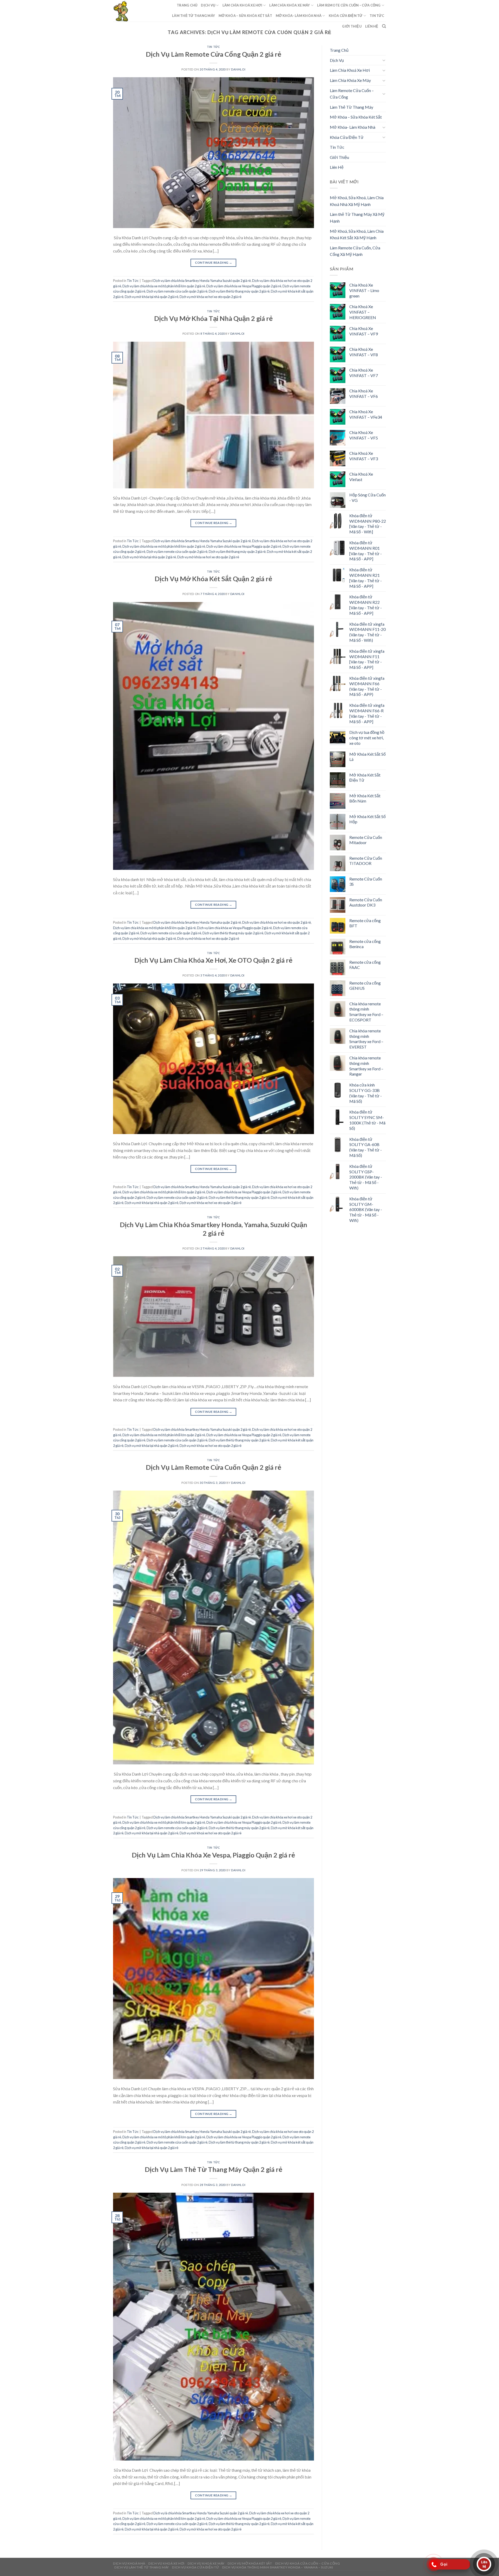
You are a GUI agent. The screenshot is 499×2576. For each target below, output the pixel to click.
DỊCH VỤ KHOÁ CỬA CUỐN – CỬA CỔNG (308, 2563)
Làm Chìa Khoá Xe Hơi (242, 5)
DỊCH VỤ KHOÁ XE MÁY (206, 2563)
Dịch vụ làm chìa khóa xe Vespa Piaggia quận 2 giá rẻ (244, 546)
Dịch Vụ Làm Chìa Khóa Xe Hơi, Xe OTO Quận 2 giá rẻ (213, 960)
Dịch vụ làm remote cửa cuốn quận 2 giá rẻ (177, 291)
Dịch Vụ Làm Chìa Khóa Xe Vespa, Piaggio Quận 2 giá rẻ (213, 1855)
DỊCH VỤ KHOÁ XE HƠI (166, 2563)
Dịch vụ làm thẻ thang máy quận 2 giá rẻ (237, 552)
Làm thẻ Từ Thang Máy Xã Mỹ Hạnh (357, 218)
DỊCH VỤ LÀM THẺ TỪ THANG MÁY (142, 2567)
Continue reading (214, 263)
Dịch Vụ (208, 5)
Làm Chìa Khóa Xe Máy (290, 5)
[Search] (384, 26)
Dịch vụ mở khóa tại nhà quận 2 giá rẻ (152, 297)
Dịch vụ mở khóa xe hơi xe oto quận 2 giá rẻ (211, 297)
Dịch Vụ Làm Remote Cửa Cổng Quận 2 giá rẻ (214, 54)
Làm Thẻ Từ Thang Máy (193, 16)
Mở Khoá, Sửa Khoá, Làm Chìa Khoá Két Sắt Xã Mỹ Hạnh (357, 234)
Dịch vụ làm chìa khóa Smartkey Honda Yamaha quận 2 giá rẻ (197, 922)
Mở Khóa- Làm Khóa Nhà (299, 16)
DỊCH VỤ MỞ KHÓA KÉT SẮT (250, 2563)
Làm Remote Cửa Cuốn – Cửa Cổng (349, 5)
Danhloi (238, 69)
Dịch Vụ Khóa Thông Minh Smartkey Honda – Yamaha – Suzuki (278, 2567)
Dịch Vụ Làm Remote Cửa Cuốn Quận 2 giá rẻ (214, 1467)
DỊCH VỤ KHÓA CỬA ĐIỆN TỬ (195, 2567)
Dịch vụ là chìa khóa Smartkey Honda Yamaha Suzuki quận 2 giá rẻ (201, 2513)
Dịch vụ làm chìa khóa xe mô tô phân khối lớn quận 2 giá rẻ (164, 286)
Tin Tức (377, 16)
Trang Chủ (187, 5)
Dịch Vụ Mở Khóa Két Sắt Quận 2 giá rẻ (213, 579)
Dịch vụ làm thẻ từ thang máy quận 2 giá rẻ (239, 291)
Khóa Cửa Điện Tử (346, 16)
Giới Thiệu (352, 26)
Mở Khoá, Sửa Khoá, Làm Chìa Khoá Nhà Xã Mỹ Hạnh (357, 201)
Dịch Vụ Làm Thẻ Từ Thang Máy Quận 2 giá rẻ (214, 2169)
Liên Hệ (372, 26)
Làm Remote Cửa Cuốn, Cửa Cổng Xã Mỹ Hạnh (355, 251)
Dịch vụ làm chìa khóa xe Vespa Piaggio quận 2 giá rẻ (244, 286)
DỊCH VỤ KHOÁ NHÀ (129, 2563)
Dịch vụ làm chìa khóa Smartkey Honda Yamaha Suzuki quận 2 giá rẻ (202, 281)
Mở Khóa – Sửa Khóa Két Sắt (245, 16)
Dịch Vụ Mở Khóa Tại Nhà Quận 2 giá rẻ (213, 318)
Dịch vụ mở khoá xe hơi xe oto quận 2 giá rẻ (211, 1833)
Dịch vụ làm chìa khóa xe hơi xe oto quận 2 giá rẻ (277, 922)
